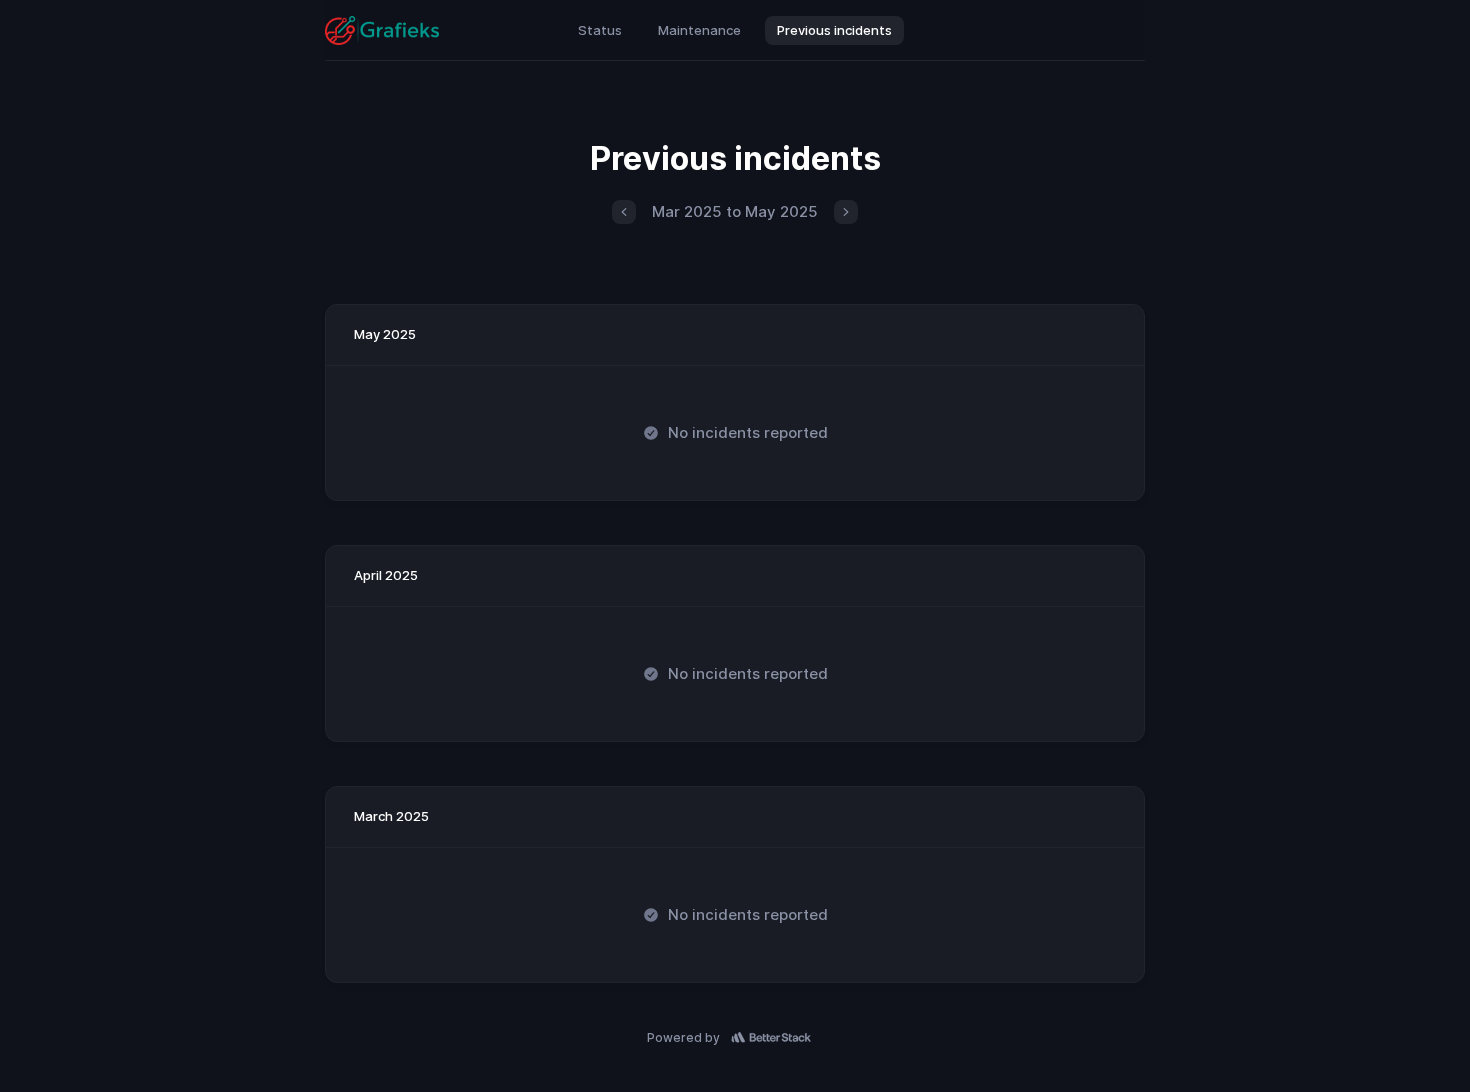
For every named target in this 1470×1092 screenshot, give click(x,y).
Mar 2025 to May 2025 (735, 211)
